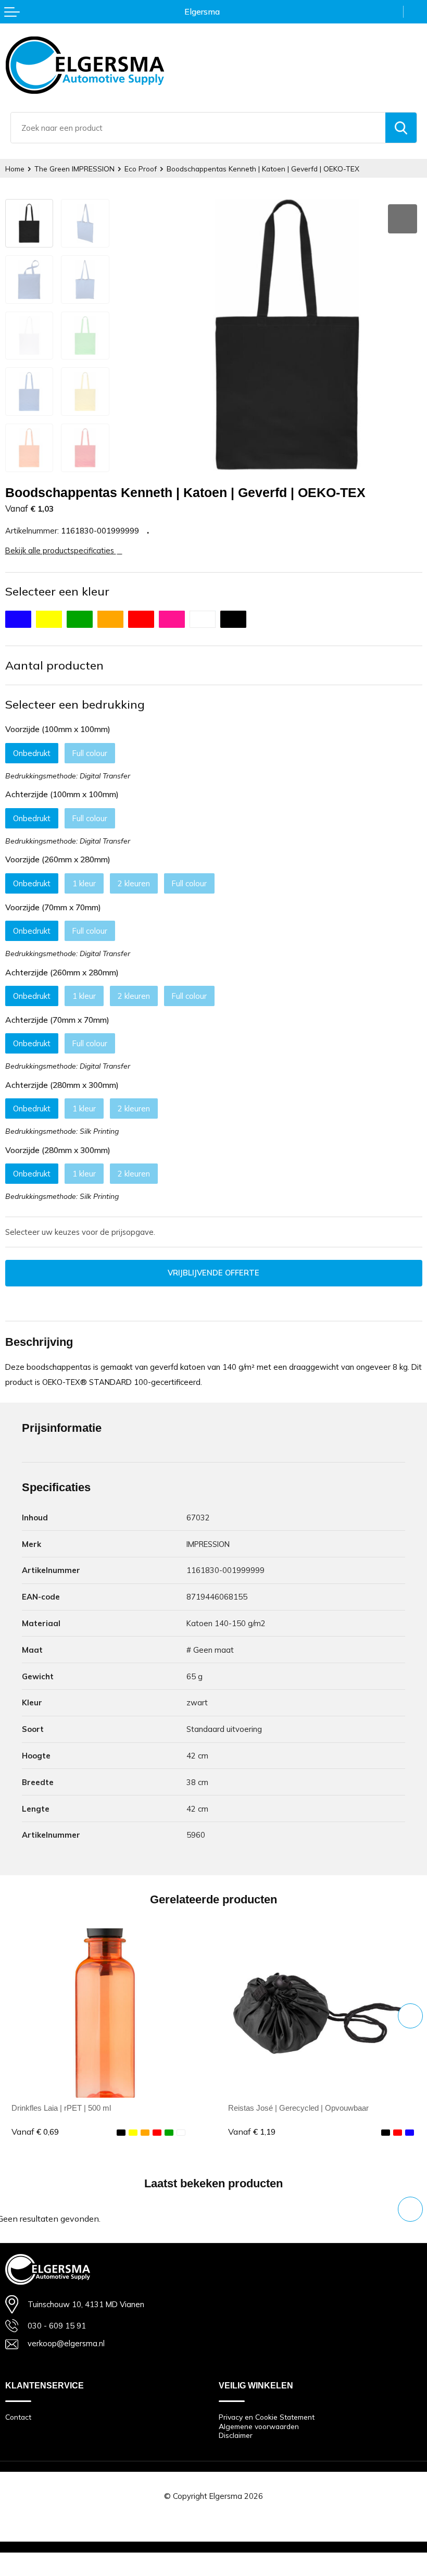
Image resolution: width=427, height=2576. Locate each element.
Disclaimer (236, 2435)
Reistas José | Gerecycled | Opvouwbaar (298, 2108)
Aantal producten (54, 665)
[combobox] (198, 128)
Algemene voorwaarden (259, 2426)
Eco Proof (141, 169)
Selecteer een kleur (57, 591)
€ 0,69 (35, 2132)
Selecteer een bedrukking (75, 704)
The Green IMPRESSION (74, 169)
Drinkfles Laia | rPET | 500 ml (61, 2108)
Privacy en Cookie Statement (267, 2417)
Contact (18, 2417)
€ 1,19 (252, 2132)
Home (15, 169)
